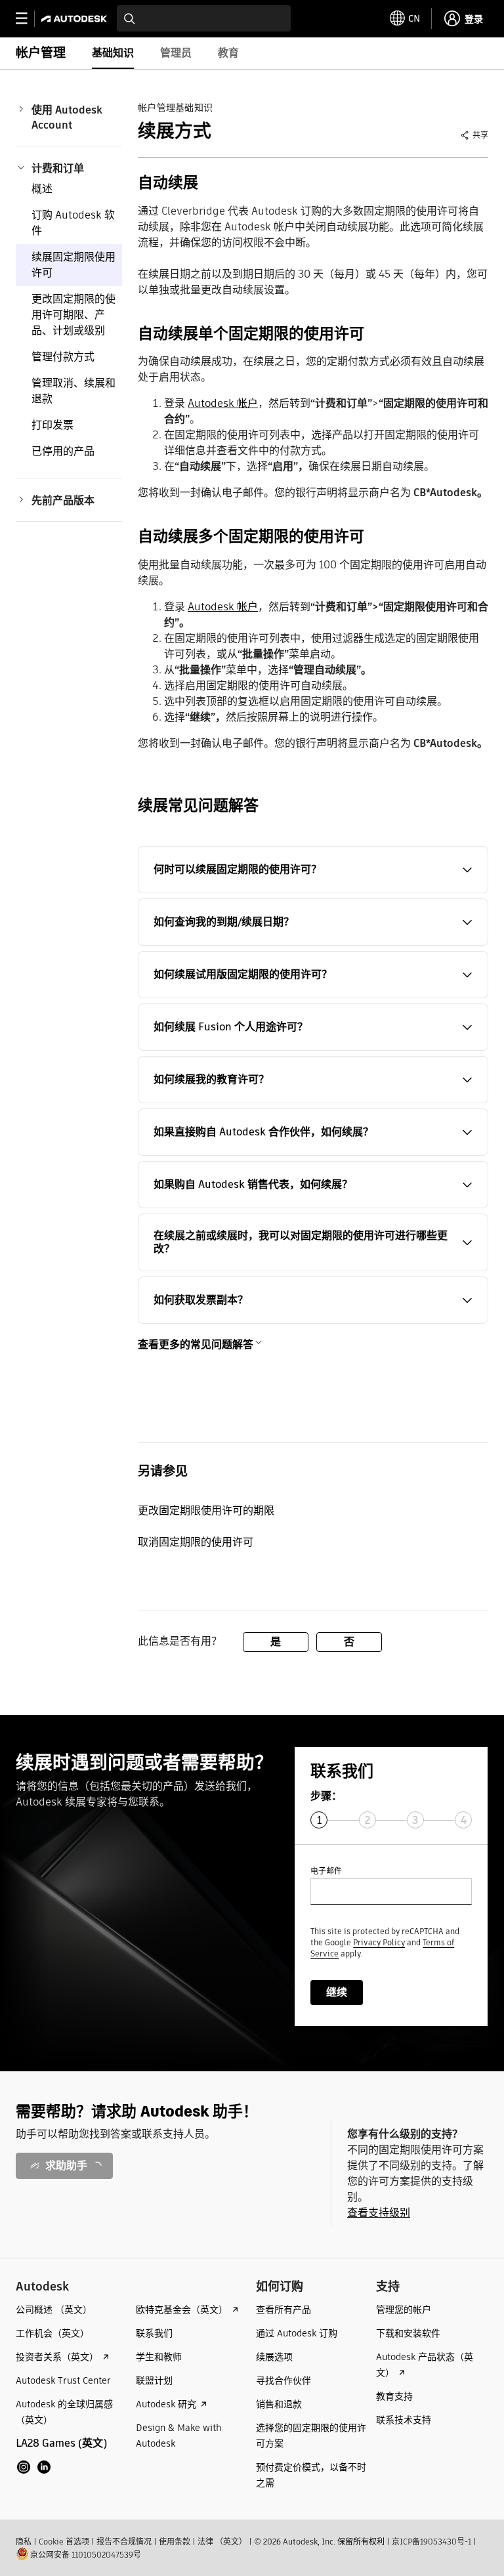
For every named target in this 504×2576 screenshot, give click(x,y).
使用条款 (175, 2542)
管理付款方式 (63, 357)
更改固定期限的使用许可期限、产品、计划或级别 (73, 315)
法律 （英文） (222, 2542)
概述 (42, 189)
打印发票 (52, 425)
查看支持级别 (379, 2213)
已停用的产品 (63, 451)
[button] (313, 870)
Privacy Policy (379, 1942)
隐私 (24, 2542)
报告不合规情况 (124, 2542)
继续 (337, 1992)
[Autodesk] (76, 19)
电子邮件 (326, 1871)
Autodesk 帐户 (223, 403)
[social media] (34, 2467)
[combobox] (204, 18)
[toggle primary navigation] (29, 19)
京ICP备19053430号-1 (431, 2542)
